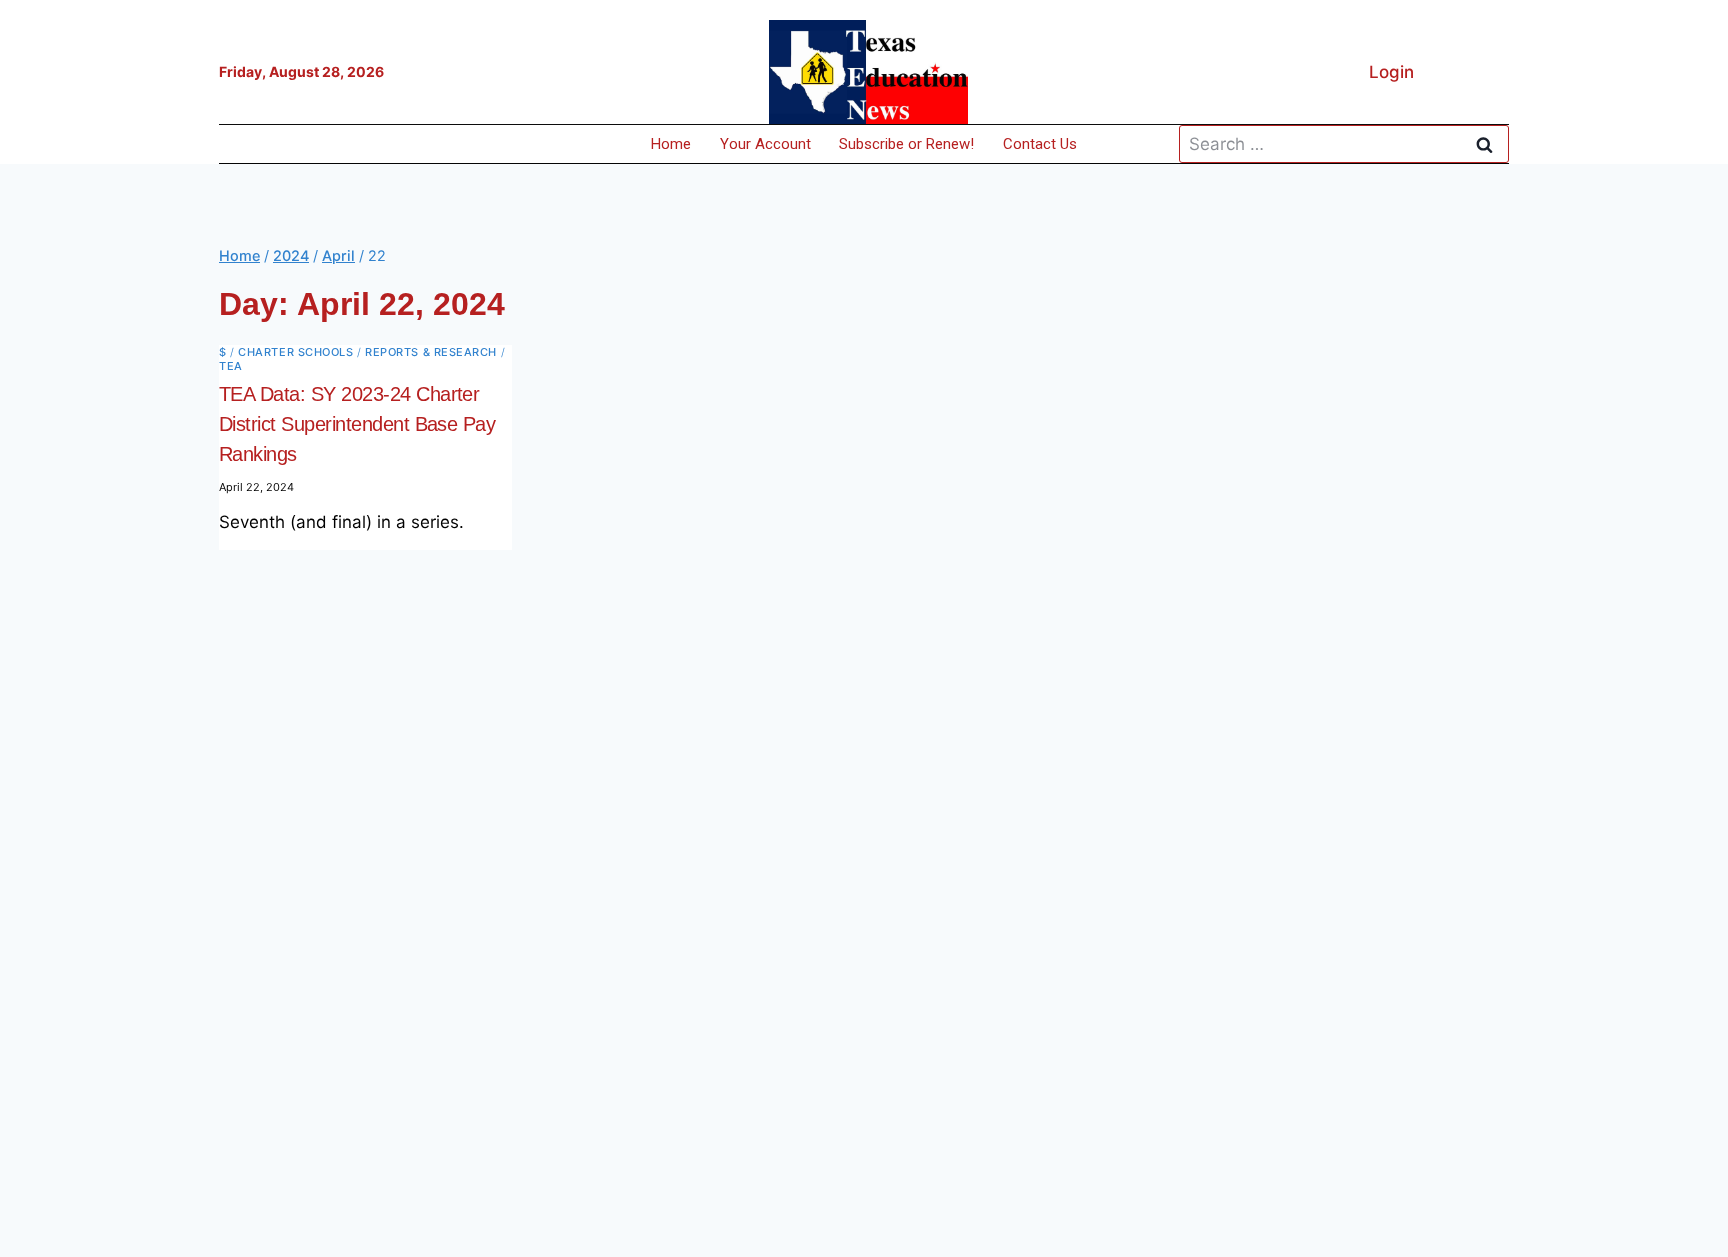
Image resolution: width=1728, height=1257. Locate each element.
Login (1391, 72)
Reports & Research (431, 352)
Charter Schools (295, 352)
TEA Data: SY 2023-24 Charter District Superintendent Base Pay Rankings (357, 424)
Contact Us (1040, 144)
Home (671, 144)
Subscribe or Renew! (906, 144)
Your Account (765, 144)
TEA (231, 366)
